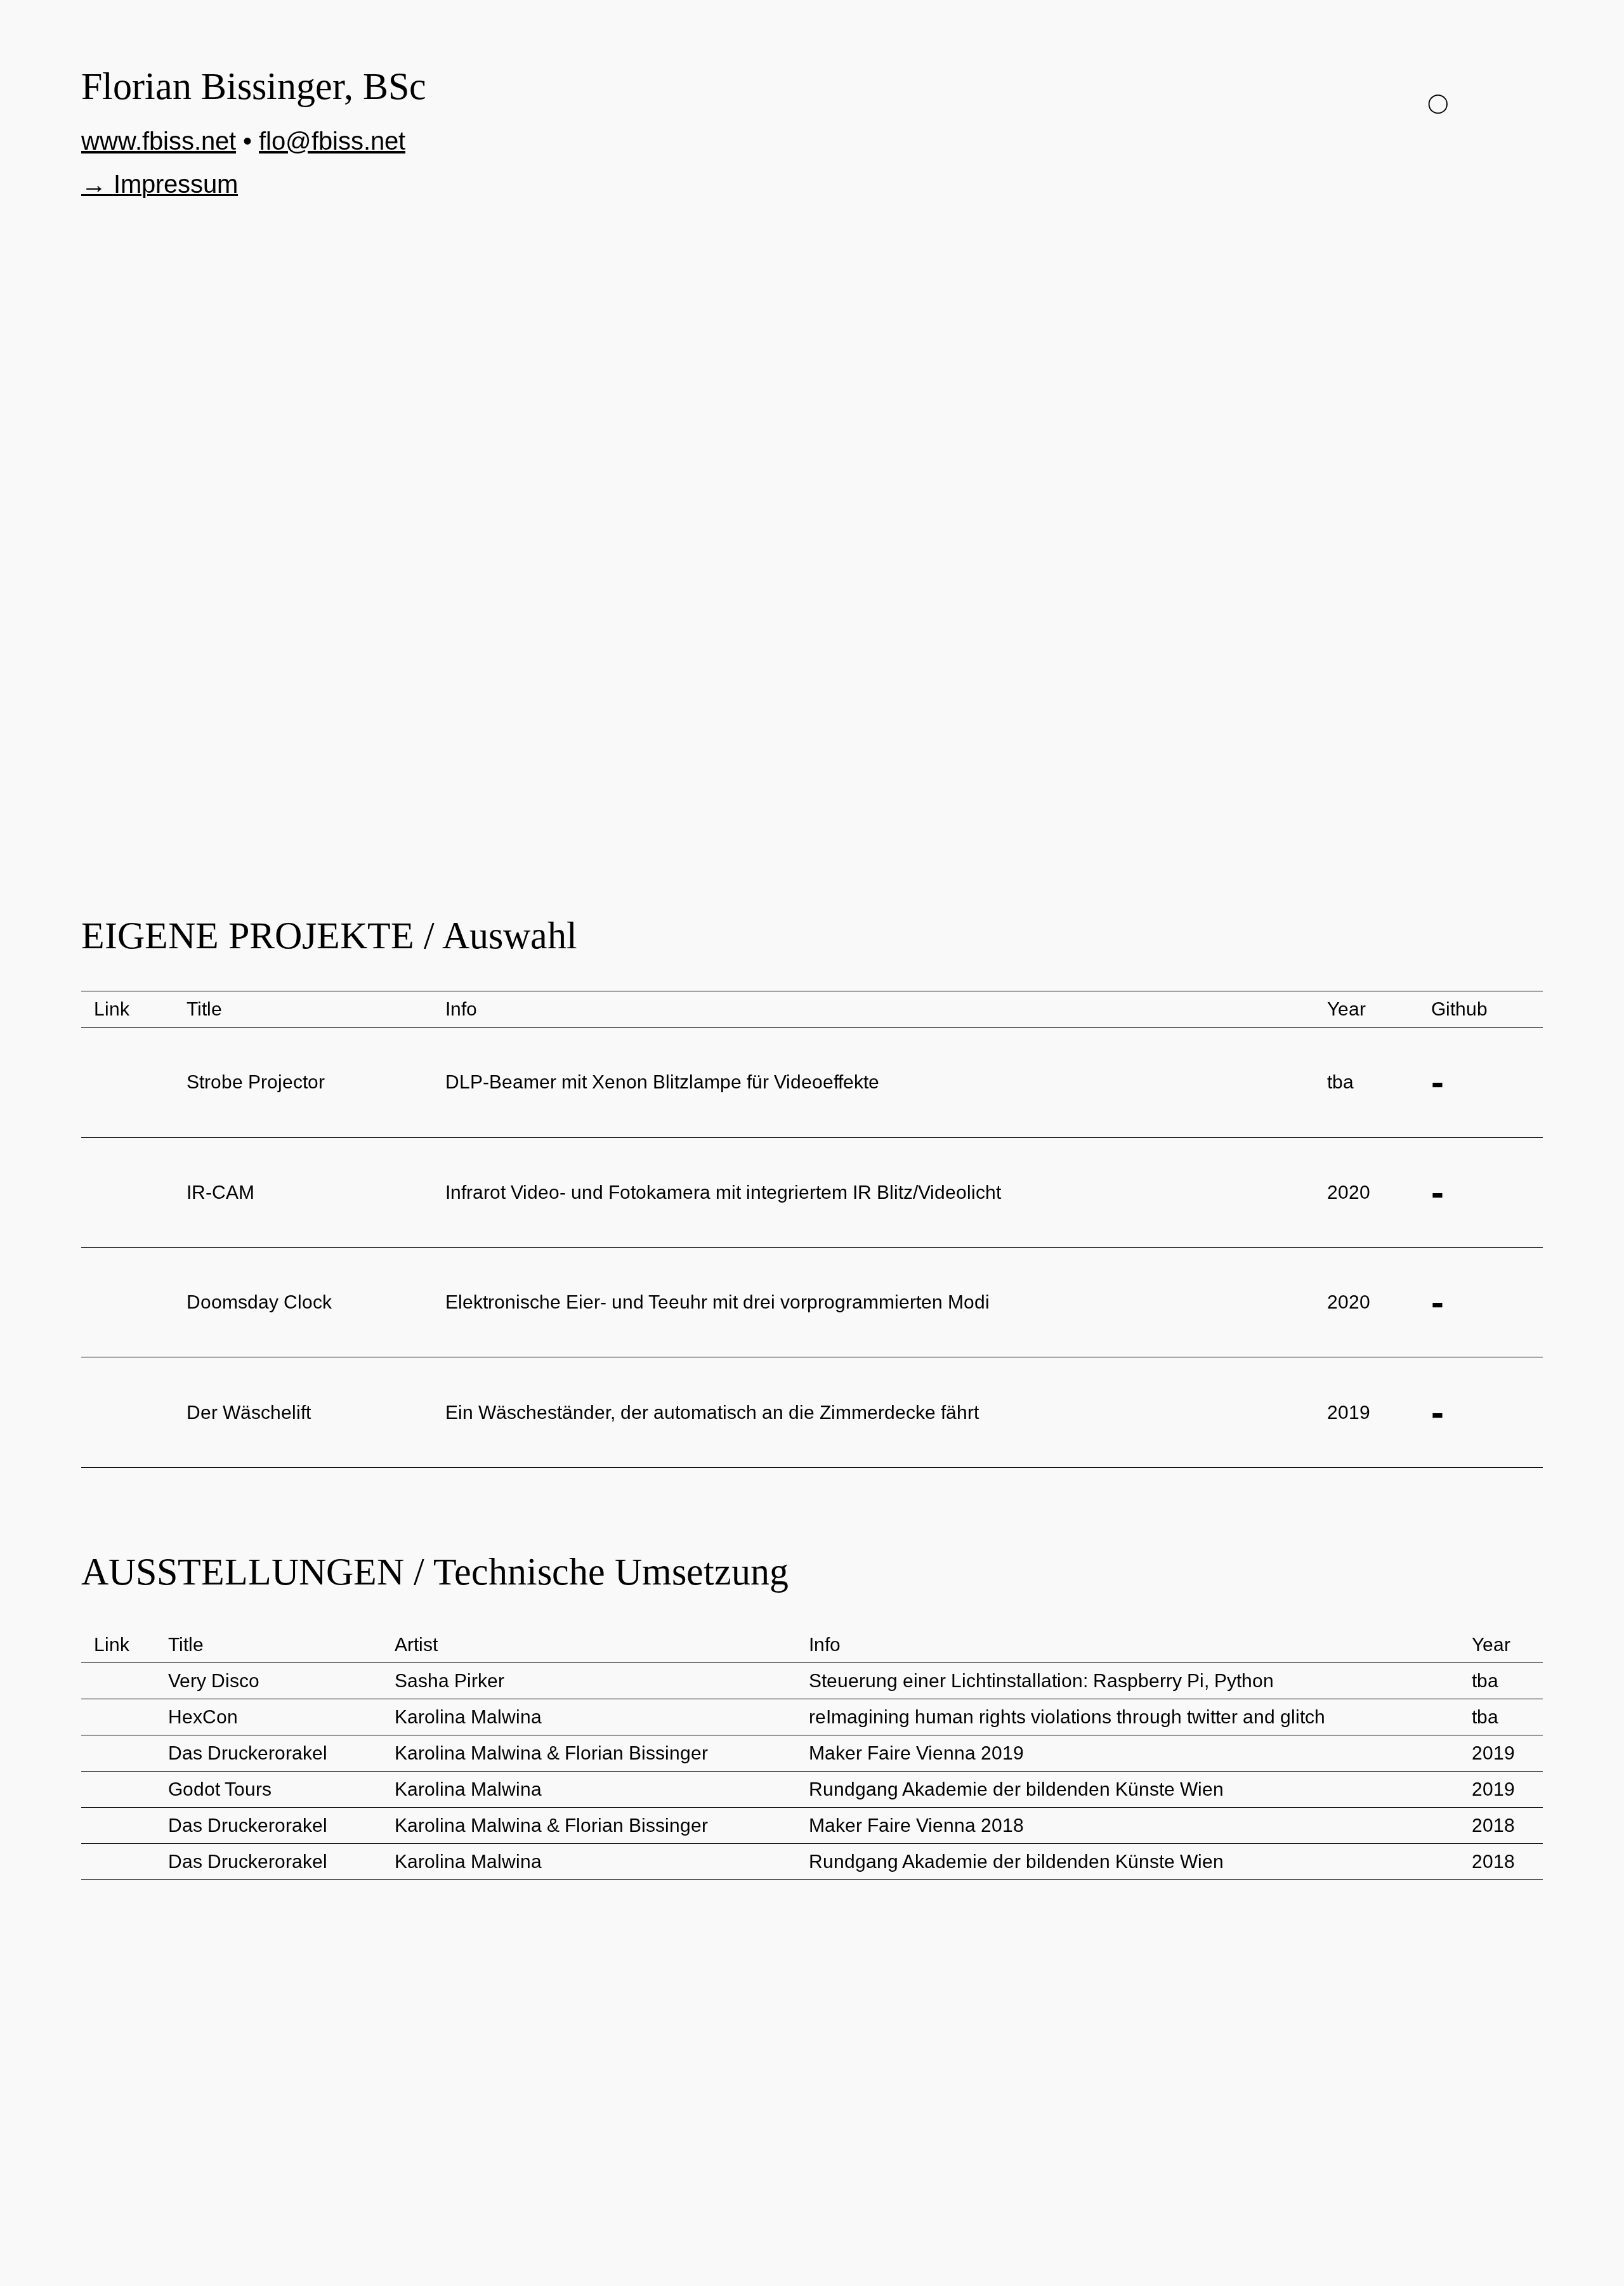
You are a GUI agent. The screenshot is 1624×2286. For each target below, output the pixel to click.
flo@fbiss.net (332, 141)
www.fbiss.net (159, 141)
